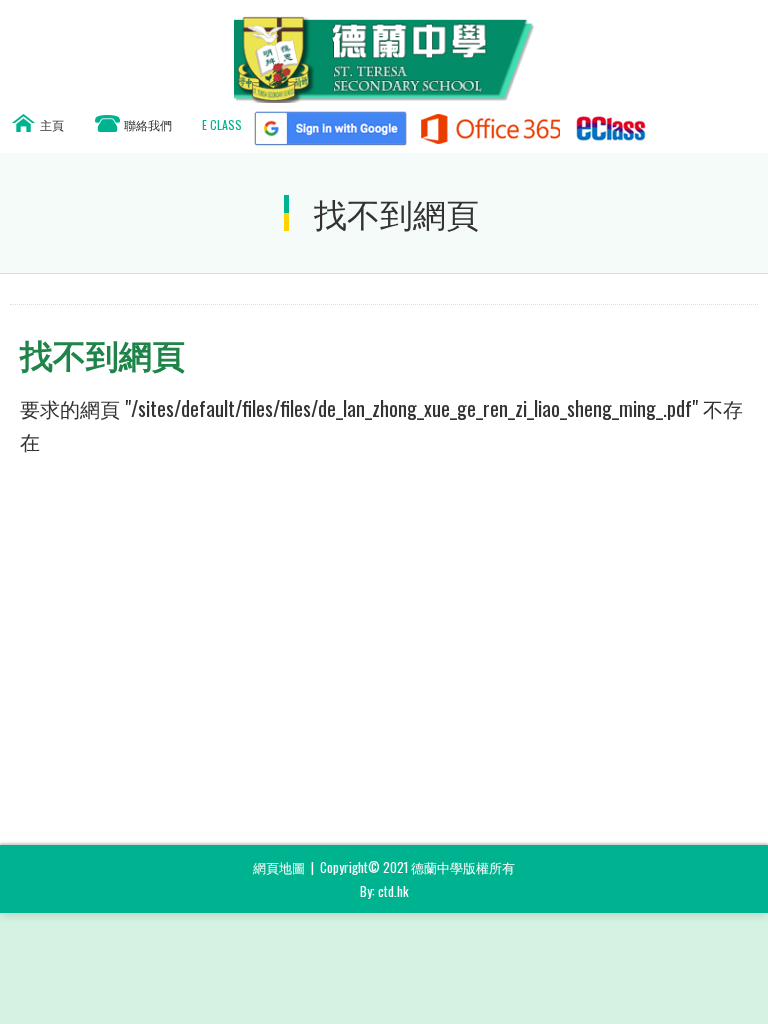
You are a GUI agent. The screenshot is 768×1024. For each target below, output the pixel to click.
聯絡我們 (148, 124)
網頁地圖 (279, 867)
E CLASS (222, 124)
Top (762, 979)
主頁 (52, 124)
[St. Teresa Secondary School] (384, 95)
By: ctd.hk (384, 891)
